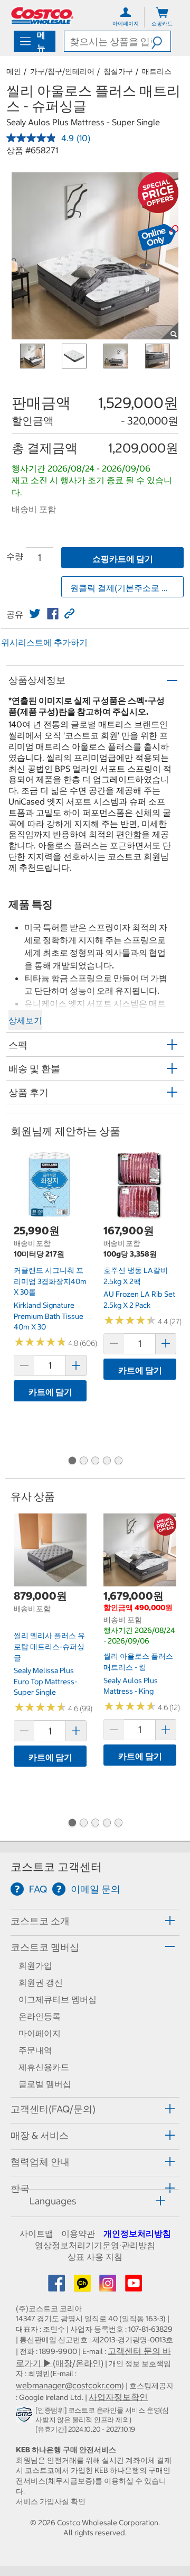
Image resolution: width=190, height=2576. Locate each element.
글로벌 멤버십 (45, 2084)
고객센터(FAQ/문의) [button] (53, 2109)
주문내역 (35, 2050)
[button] (161, 41)
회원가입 (35, 1965)
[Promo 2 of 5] (83, 1461)
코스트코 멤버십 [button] (45, 1947)
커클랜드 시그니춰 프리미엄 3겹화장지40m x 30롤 (50, 1281)
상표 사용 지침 (95, 2257)
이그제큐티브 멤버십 (58, 1999)
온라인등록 (40, 2016)
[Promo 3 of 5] (95, 1461)
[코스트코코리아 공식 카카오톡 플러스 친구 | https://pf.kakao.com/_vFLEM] (83, 2286)
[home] (42, 16)
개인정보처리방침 (137, 2233)
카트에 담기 (50, 1392)
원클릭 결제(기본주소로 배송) (126, 588)
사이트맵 (36, 2233)
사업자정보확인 (118, 2397)
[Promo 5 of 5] (118, 1461)
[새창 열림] (26, 2416)
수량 (15, 556)
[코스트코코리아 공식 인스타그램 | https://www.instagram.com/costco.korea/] (109, 2286)
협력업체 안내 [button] (40, 2162)
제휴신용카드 (44, 2067)
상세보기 (25, 1020)
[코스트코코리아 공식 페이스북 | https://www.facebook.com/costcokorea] (58, 2286)
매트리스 (157, 71)
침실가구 (118, 71)
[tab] (95, 1921)
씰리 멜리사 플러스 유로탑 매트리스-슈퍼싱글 (49, 1646)
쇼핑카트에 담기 (123, 559)
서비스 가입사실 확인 (51, 2501)
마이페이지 (40, 2033)
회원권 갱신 (41, 1982)
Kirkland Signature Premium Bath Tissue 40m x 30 (49, 1316)
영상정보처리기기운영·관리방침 (95, 2245)
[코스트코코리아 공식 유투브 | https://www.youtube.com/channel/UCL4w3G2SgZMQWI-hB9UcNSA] (134, 2286)
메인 (14, 71)
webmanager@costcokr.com (69, 2385)
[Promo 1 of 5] (72, 1461)
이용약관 (78, 2233)
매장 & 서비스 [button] (40, 2135)
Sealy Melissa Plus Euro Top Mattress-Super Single (45, 1681)
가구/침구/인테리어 (62, 71)
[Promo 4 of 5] (107, 1461)
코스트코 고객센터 (56, 1867)
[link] (35, 614)
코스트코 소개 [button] (40, 1921)
